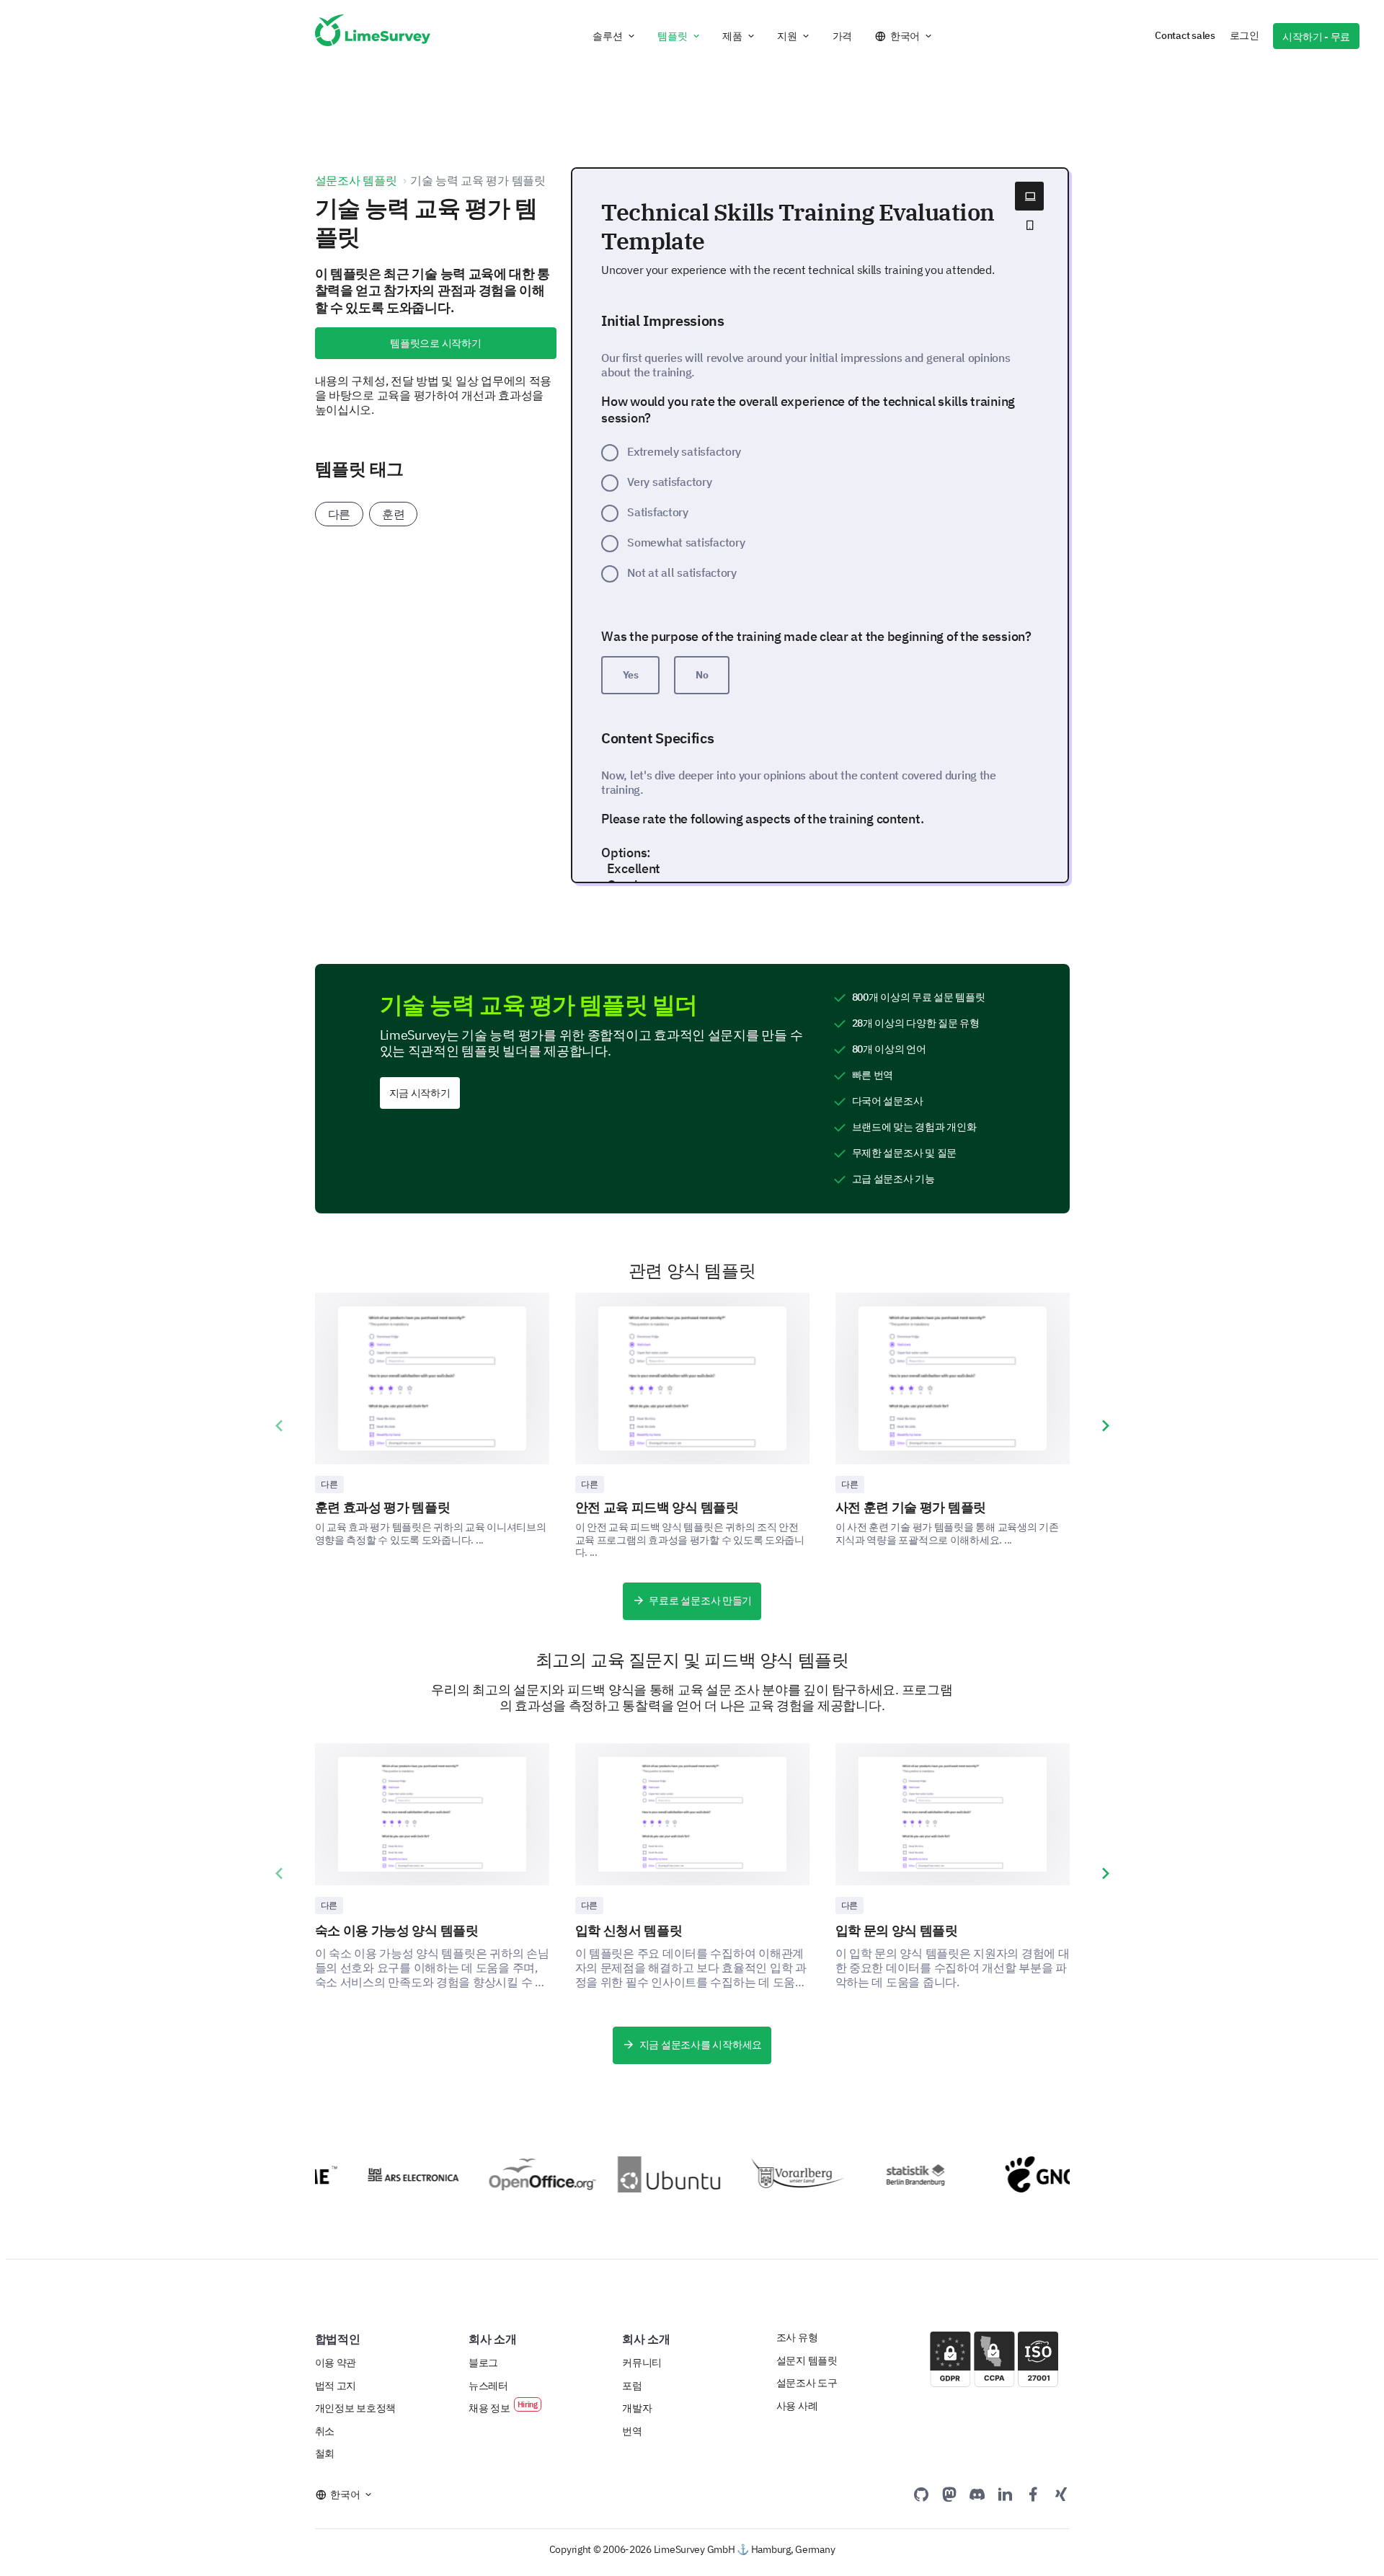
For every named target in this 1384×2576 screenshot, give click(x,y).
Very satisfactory (669, 482)
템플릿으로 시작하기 (435, 343)
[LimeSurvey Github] (921, 2494)
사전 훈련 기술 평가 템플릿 (911, 1507)
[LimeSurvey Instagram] (1061, 2494)
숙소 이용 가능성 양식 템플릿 (397, 1930)
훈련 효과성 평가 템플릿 (383, 1507)
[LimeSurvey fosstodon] (949, 2494)
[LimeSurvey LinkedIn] (1005, 2494)
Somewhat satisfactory (686, 542)
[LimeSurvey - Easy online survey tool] (373, 36)
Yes (631, 675)
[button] (614, 36)
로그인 (1245, 35)
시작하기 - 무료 (1316, 37)
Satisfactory (658, 512)
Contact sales (1185, 35)
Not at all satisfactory (682, 572)
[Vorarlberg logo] (773, 2174)
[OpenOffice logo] (515, 2174)
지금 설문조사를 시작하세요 (701, 2045)
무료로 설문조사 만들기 (700, 1601)
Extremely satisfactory (684, 451)
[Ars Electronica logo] (386, 2175)
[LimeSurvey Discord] (977, 2494)
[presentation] (279, 1426)
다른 (339, 514)
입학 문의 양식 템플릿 (897, 1930)
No (702, 675)
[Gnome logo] (1032, 2174)
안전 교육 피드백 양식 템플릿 (657, 1507)
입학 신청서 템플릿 (629, 1930)
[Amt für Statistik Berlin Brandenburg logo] (903, 2174)
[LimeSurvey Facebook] (1033, 2494)
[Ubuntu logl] (644, 2174)
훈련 (393, 514)
